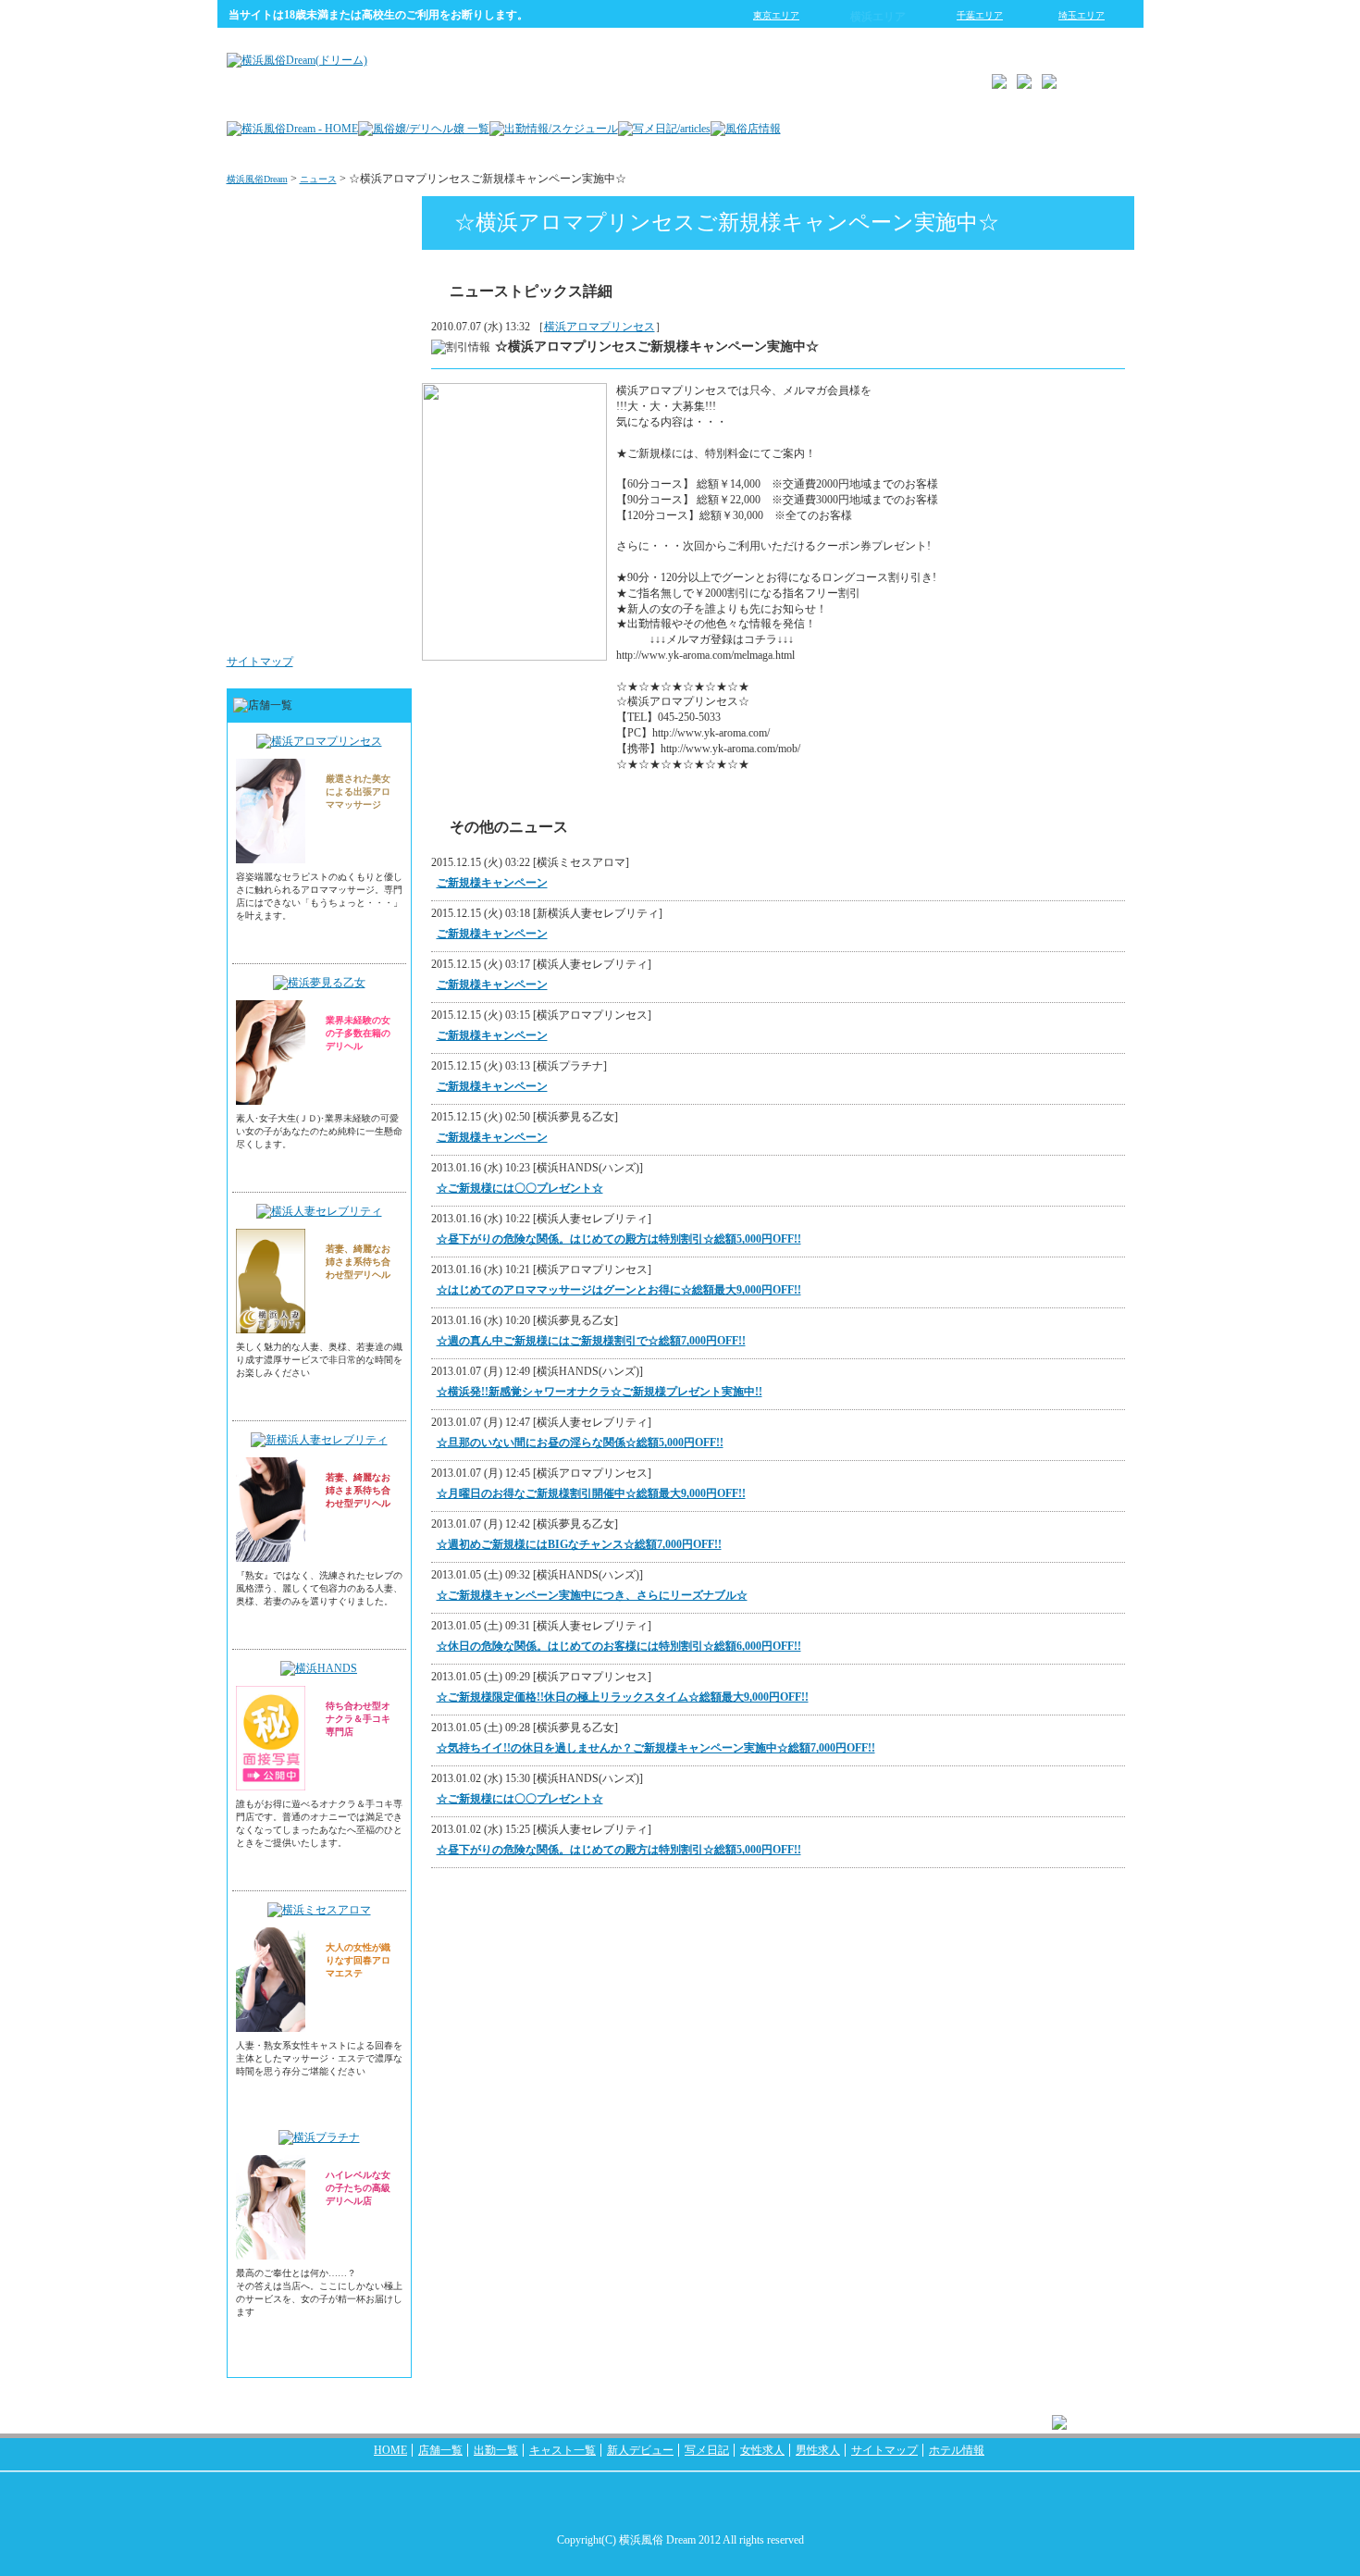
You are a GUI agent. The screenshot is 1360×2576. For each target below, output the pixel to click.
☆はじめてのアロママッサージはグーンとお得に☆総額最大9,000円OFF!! (619, 1290)
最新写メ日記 (362, 291)
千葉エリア (980, 15)
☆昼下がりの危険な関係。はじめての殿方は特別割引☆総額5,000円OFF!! (619, 1239)
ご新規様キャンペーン (492, 883)
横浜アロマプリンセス (600, 327)
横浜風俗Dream (257, 179)
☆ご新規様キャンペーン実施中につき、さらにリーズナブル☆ (592, 1595)
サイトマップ (260, 662)
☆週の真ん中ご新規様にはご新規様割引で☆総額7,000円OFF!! (591, 1341)
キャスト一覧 (563, 2450)
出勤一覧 (496, 2450)
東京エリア (776, 15)
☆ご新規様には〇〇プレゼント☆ (520, 1188)
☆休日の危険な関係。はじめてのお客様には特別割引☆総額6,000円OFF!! (619, 1646)
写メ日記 (707, 2450)
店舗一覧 (440, 2450)
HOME (390, 2450)
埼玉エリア (1082, 15)
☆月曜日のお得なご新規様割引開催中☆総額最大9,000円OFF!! (591, 1493)
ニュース (318, 179)
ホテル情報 (957, 2450)
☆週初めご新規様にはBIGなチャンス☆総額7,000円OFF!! (579, 1544)
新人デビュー (640, 2450)
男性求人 (373, 624)
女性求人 (373, 513)
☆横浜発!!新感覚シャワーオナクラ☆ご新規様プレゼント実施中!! (600, 1392)
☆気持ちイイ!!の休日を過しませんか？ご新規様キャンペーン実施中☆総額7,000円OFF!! (656, 1748)
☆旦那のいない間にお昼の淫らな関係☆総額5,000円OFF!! (580, 1443)
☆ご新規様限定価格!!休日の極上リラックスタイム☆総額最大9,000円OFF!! (623, 1697)
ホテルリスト (362, 402)
